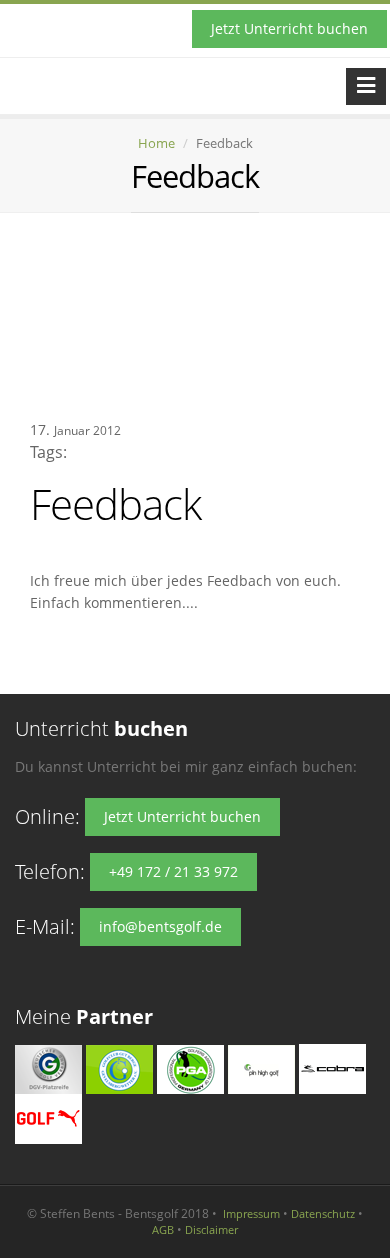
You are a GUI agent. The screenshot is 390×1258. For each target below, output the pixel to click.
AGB (163, 1229)
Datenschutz (323, 1213)
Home (156, 143)
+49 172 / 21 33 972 (173, 871)
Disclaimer (211, 1229)
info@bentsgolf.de (160, 926)
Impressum (251, 1213)
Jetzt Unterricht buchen (289, 28)
